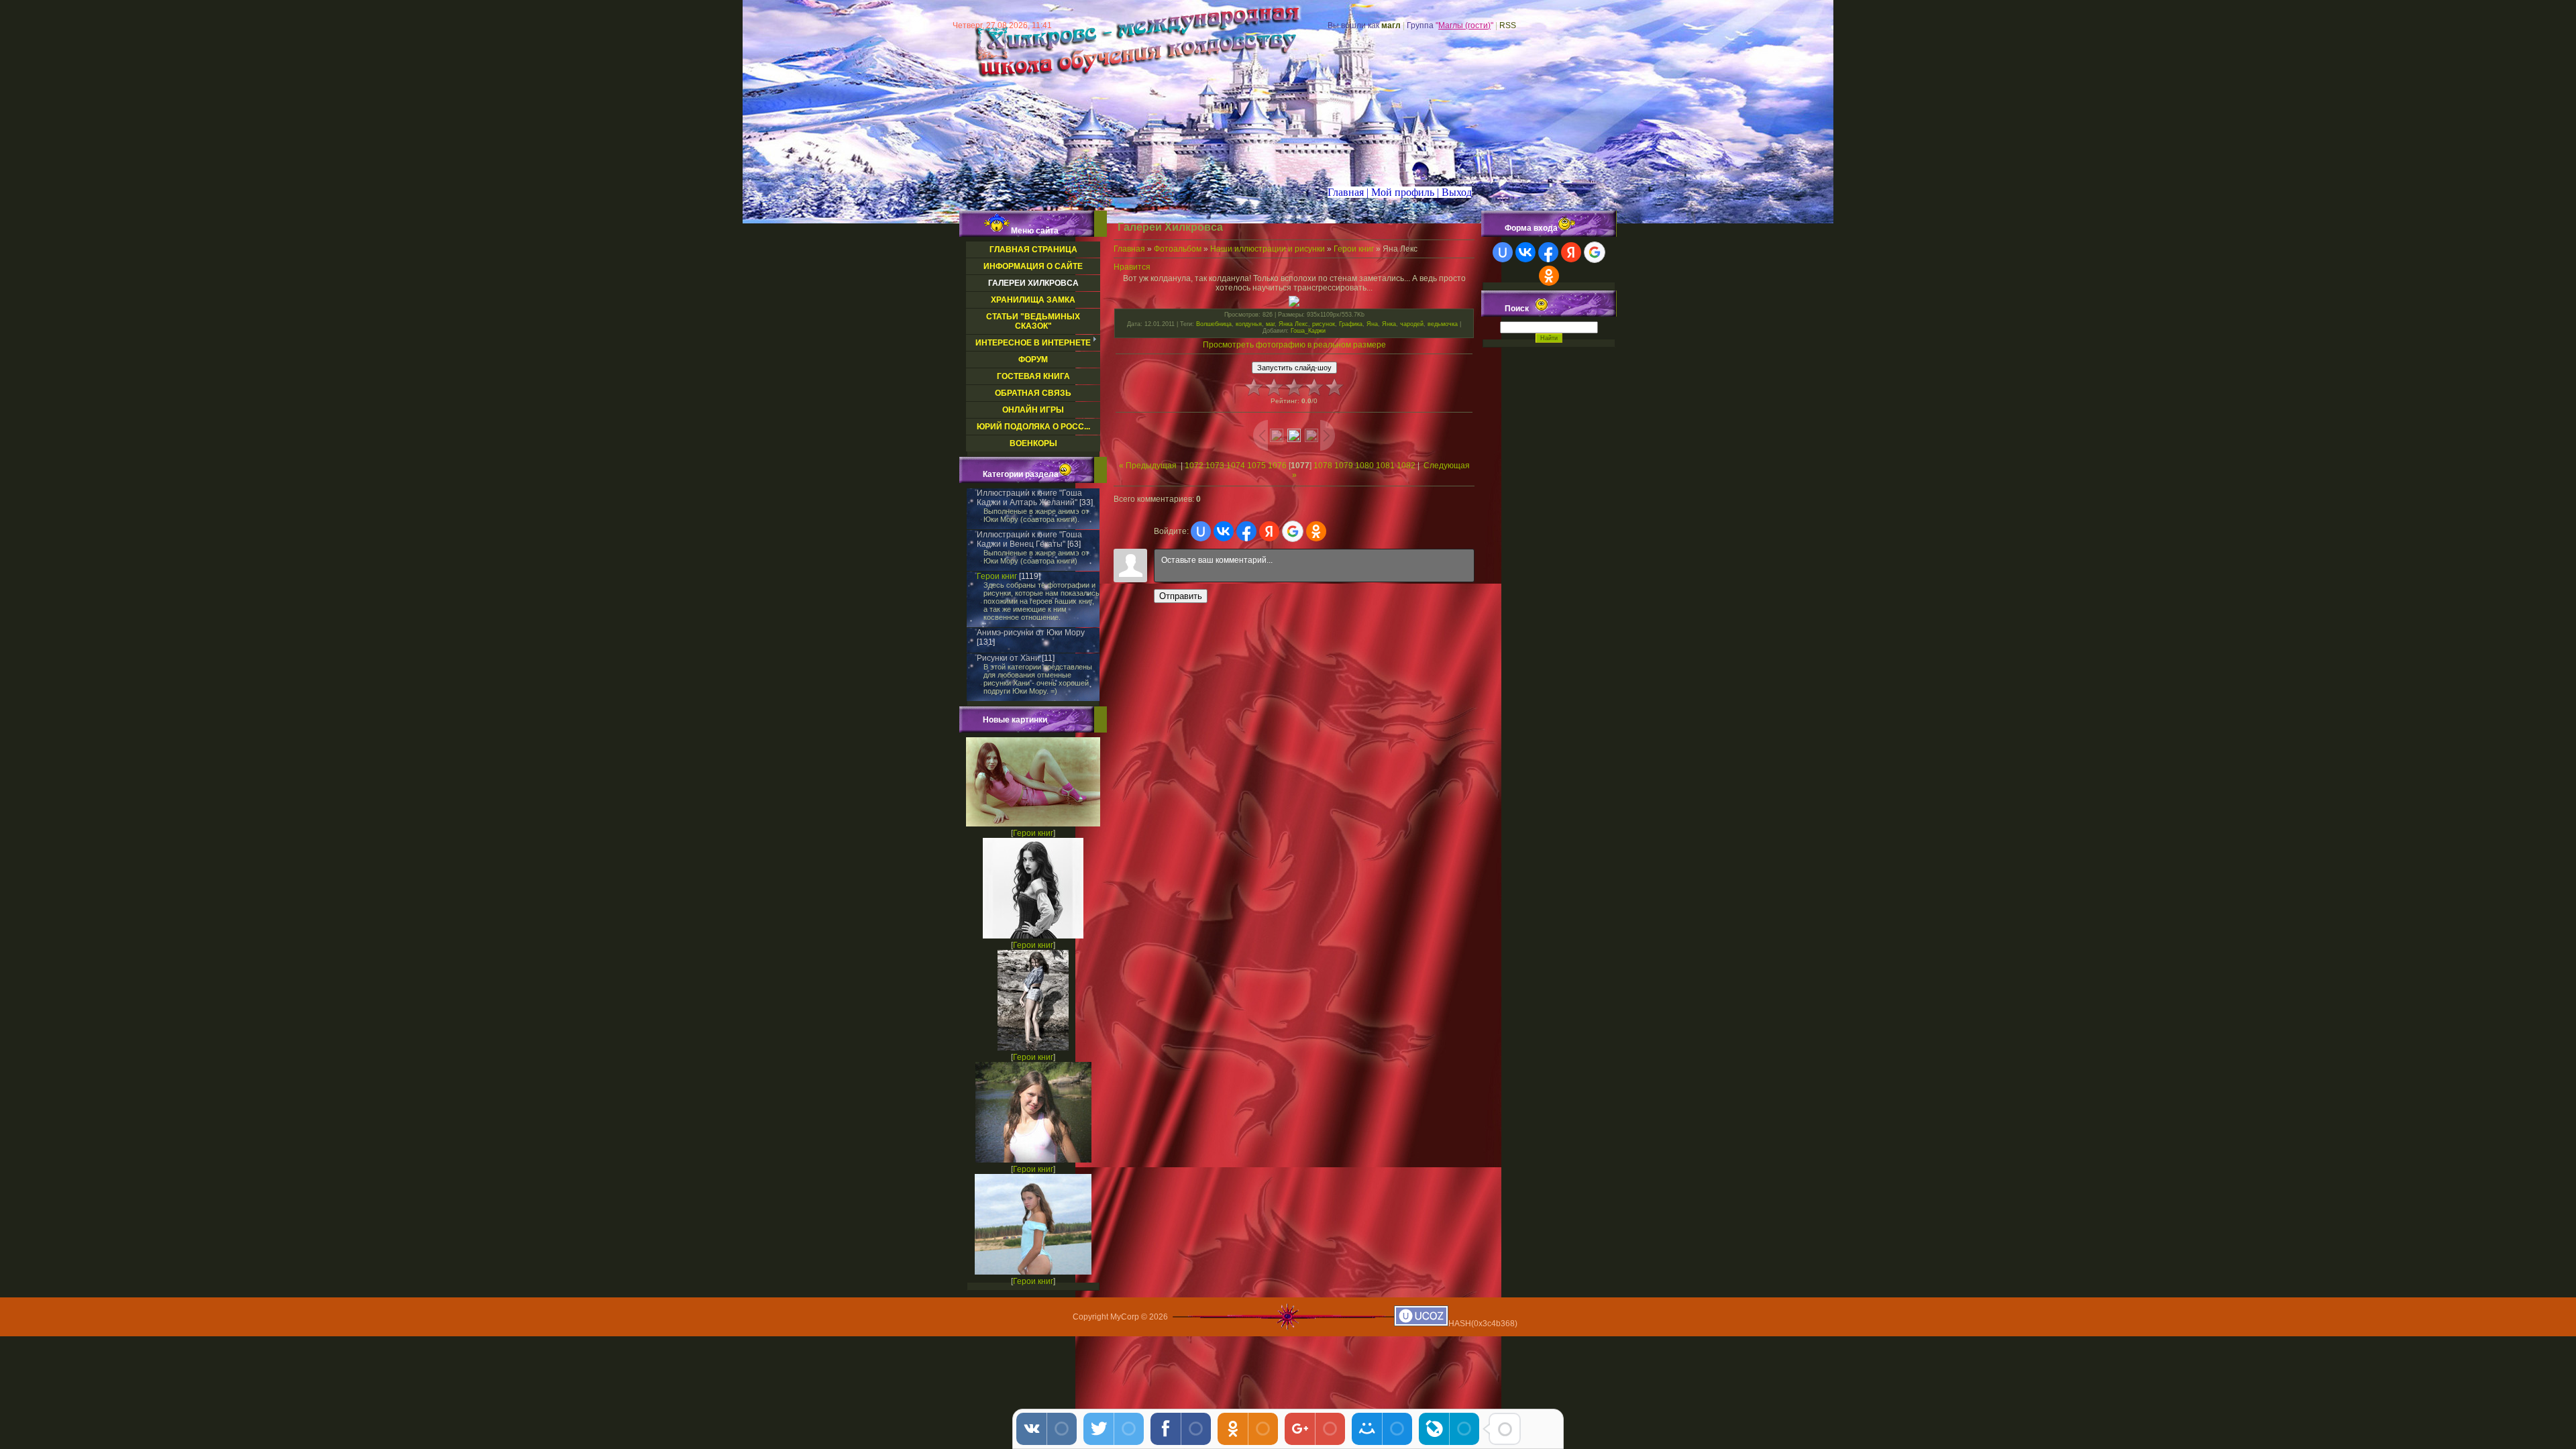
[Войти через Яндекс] (1269, 531)
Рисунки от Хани (1008, 658)
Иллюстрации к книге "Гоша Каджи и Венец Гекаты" (1029, 539)
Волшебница (1214, 324)
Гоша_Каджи (1308, 331)
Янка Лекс (1293, 324)
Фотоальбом (1178, 249)
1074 (1236, 466)
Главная (1129, 249)
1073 (1215, 466)
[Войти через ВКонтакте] (1224, 531)
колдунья (1249, 324)
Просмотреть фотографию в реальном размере (1294, 345)
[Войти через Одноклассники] (1316, 531)
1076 (1277, 466)
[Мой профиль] (1393, 192)
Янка (1389, 324)
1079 (1344, 466)
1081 (1385, 466)
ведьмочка (1443, 324)
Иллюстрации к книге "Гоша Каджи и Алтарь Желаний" (1029, 498)
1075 (1256, 466)
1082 (1406, 466)
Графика (1351, 324)
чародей (1412, 324)
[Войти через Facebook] (1246, 531)
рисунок (1324, 324)
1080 (1364, 466)
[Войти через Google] (1293, 531)
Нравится (1132, 267)
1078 (1323, 466)
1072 (1194, 466)
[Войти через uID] (1201, 531)
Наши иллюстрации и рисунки (1268, 249)
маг (1270, 324)
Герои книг (997, 576)
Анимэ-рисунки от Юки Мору (1031, 633)
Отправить (1181, 596)
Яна (1372, 324)
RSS (1508, 25)
